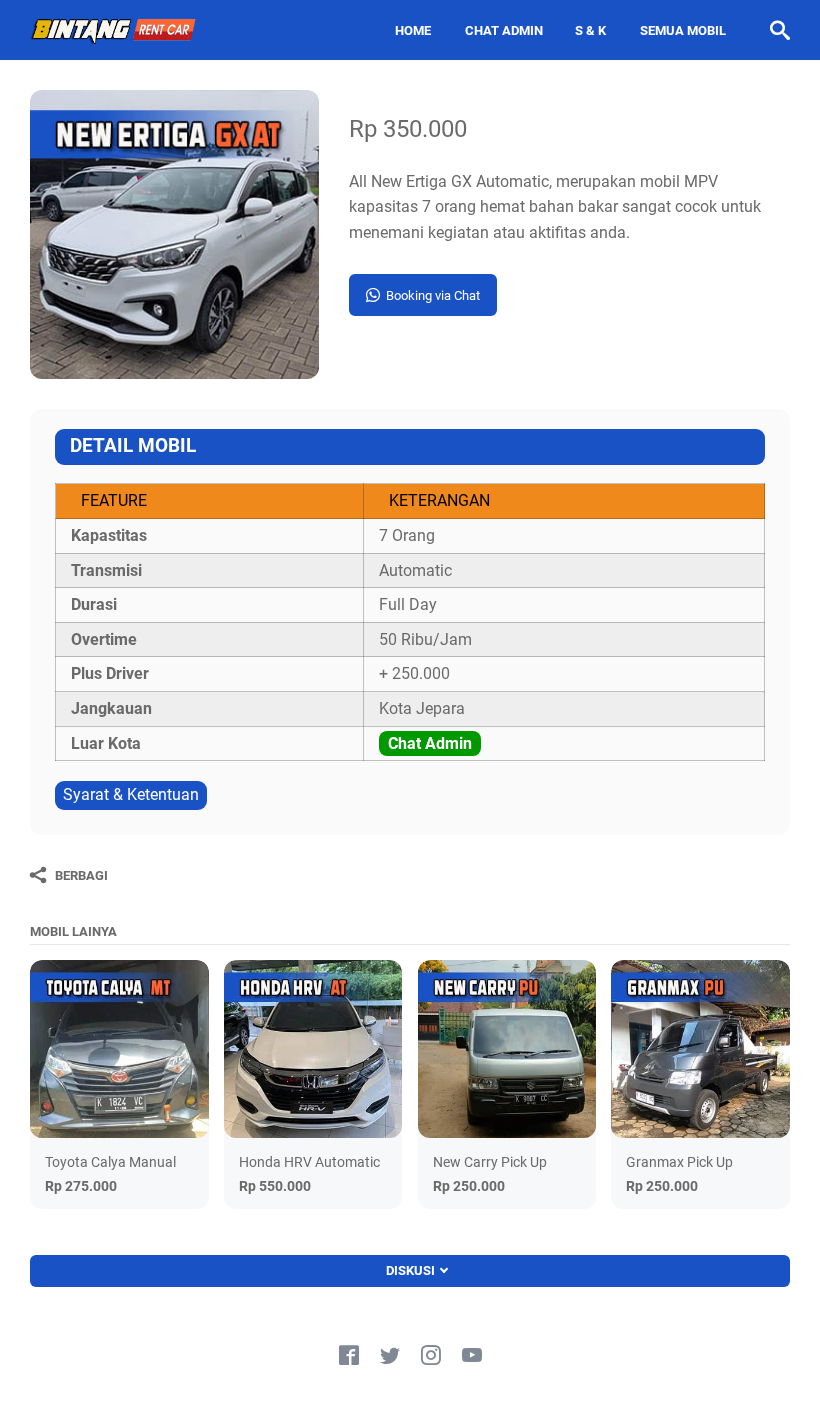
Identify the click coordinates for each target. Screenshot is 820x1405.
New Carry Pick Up (490, 1162)
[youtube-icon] (472, 1356)
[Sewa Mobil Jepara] (114, 30)
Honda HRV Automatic (309, 1162)
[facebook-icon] (349, 1356)
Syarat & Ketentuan (131, 794)
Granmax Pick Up (679, 1162)
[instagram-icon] (431, 1356)
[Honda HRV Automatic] (313, 1049)
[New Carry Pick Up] (507, 1049)
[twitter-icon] (390, 1356)
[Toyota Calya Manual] (119, 1049)
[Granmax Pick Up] (700, 1049)
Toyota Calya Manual (110, 1162)
